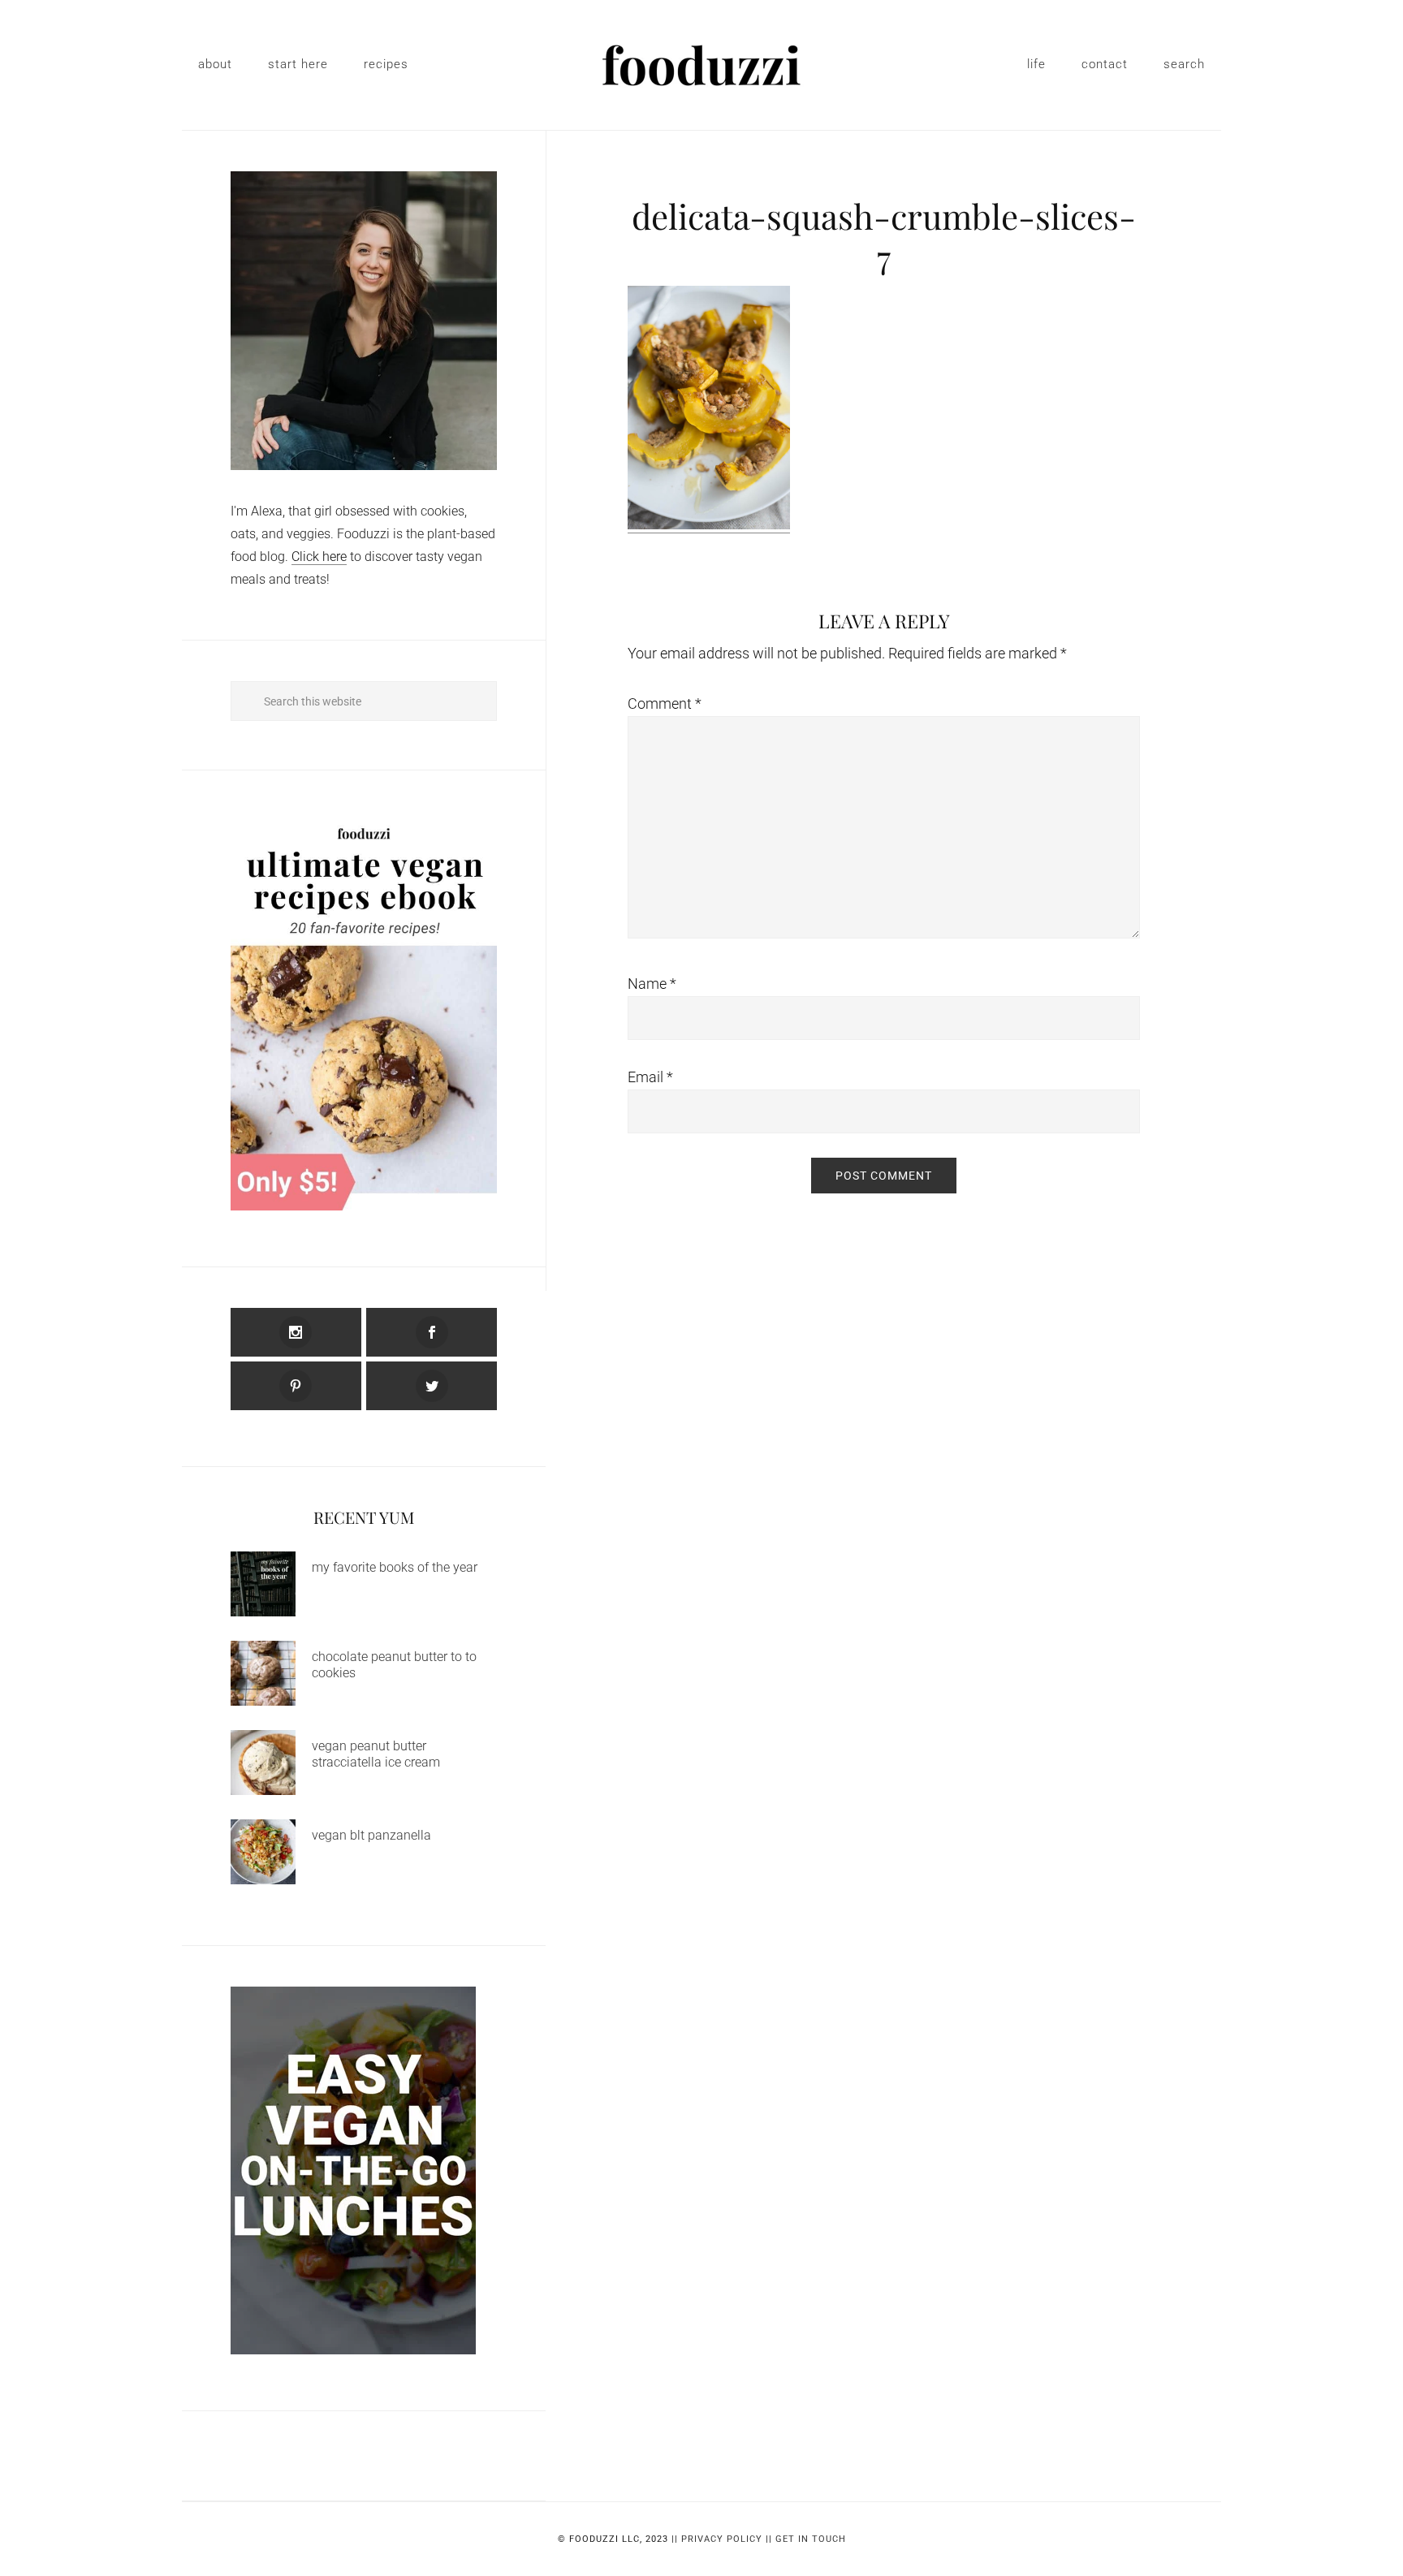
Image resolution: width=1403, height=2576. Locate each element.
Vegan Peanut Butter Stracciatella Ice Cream (376, 1754)
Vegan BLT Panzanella (371, 1835)
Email (650, 1077)
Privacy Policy (722, 2539)
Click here (319, 557)
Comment (665, 703)
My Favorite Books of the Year (395, 1567)
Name (652, 984)
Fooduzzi (701, 65)
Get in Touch (811, 2539)
